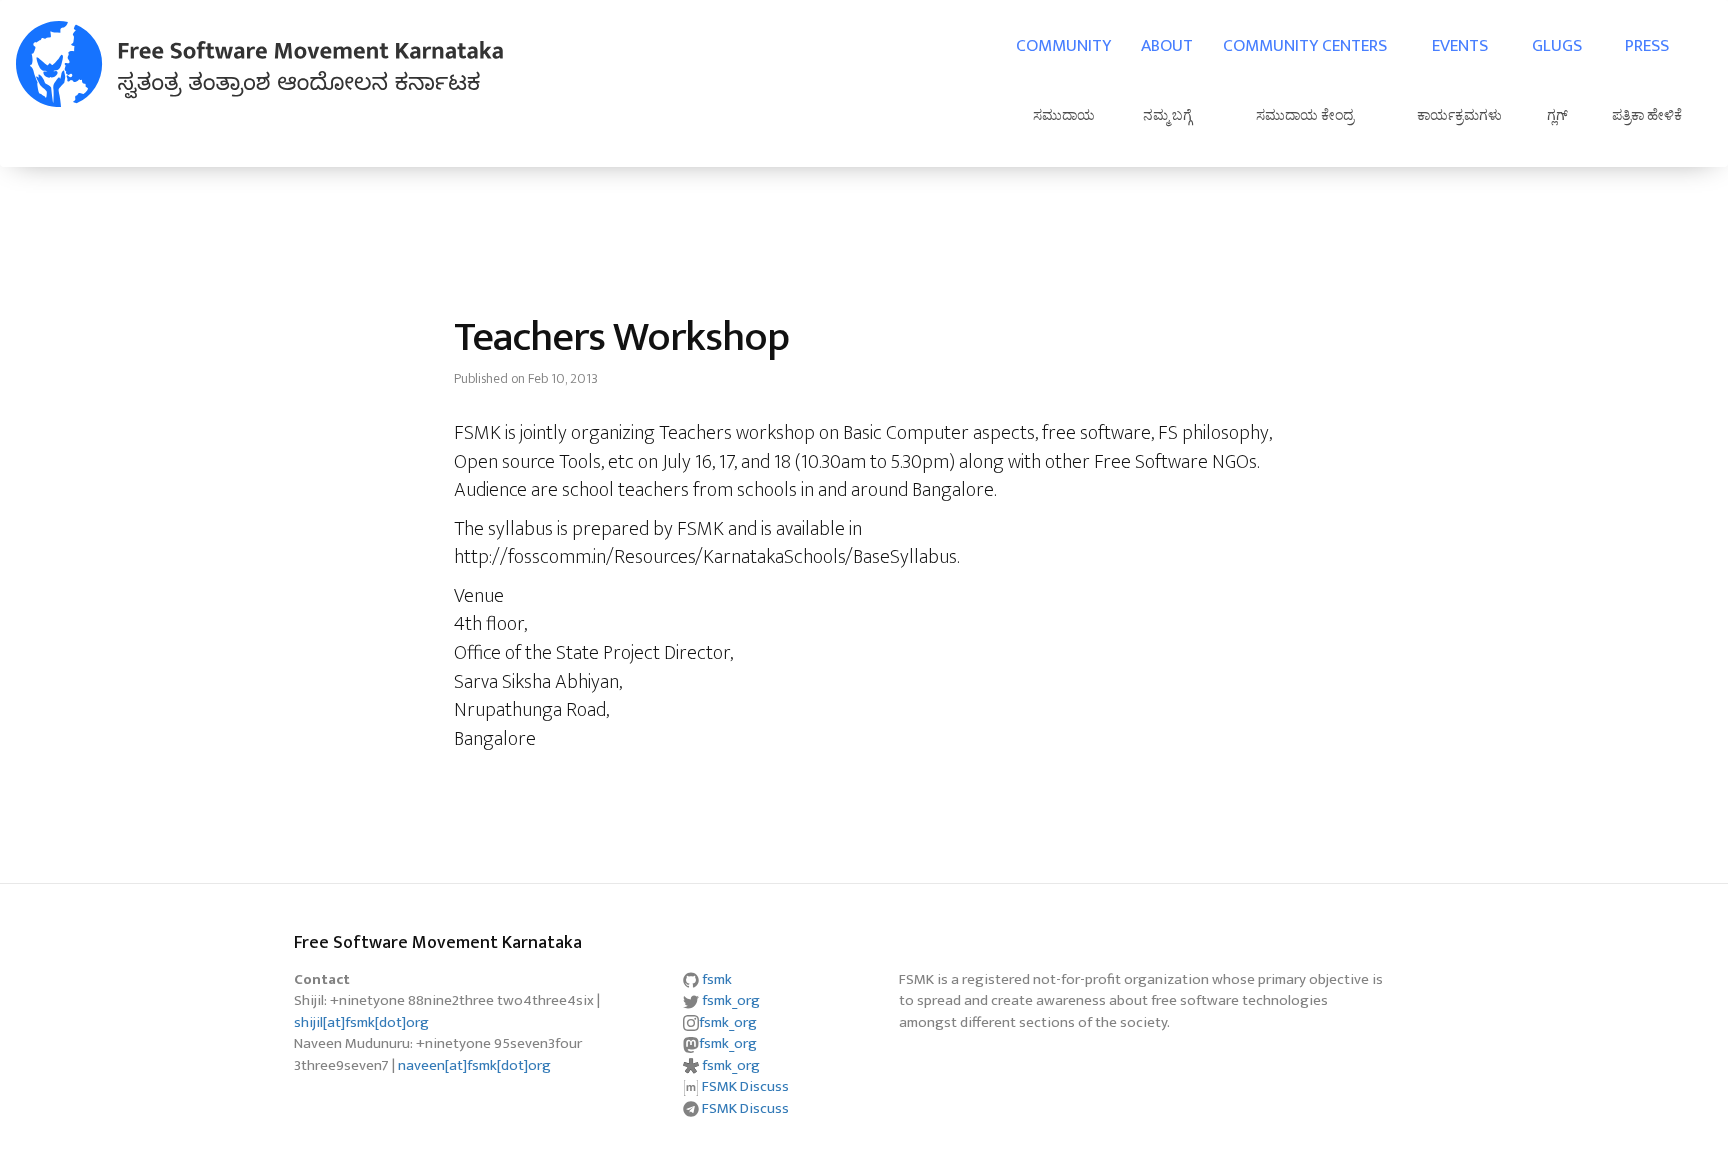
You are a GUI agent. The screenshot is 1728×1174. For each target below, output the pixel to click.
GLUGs (1557, 45)
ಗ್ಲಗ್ (1557, 115)
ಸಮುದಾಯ (1064, 115)
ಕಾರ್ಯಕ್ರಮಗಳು (1459, 115)
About (1167, 45)
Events (1460, 45)
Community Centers (1305, 45)
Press (1647, 45)
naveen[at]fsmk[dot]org (474, 1065)
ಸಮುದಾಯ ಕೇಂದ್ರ (1305, 115)
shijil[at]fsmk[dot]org (361, 1022)
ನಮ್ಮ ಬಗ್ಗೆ (1167, 115)
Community (1063, 45)
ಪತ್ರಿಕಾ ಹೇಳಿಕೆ (1647, 115)
